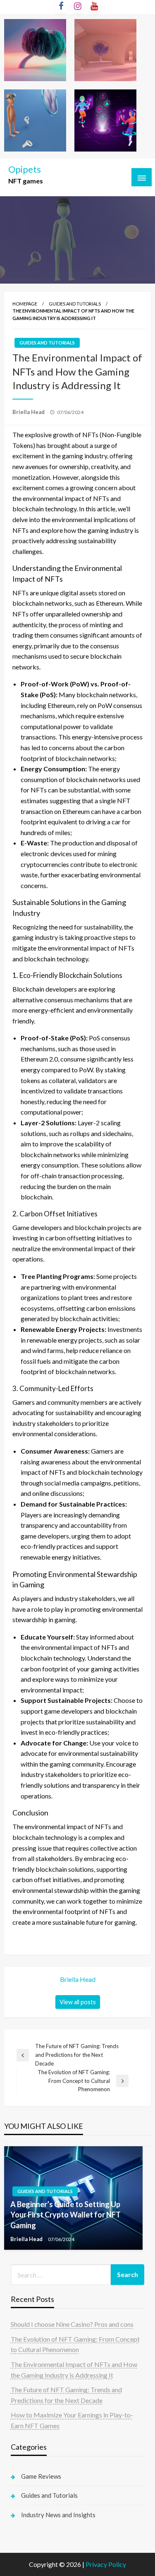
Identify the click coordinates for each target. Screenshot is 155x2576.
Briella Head (29, 412)
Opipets (25, 169)
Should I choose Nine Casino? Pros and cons (72, 2324)
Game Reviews (41, 2476)
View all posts (78, 2002)
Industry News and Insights (58, 2515)
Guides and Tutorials (75, 304)
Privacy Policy (106, 2564)
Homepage (25, 304)
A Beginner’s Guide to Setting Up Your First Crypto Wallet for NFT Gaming (66, 2215)
